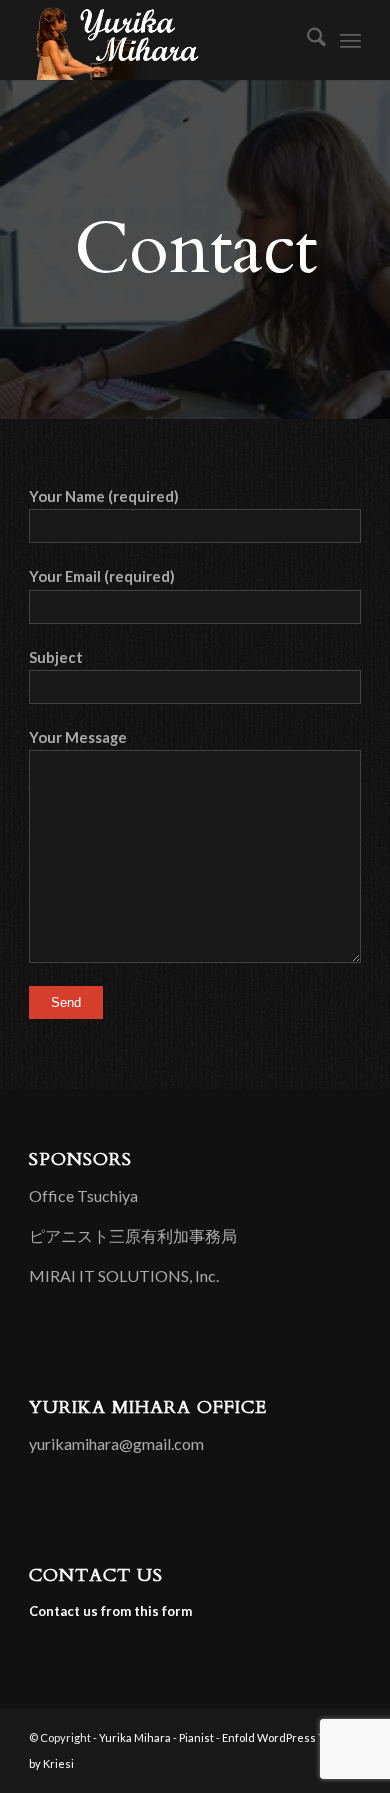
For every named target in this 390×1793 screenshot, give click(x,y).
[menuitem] (306, 40)
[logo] (161, 40)
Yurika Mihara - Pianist (156, 1737)
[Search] (306, 40)
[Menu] (350, 40)
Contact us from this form (110, 1611)
